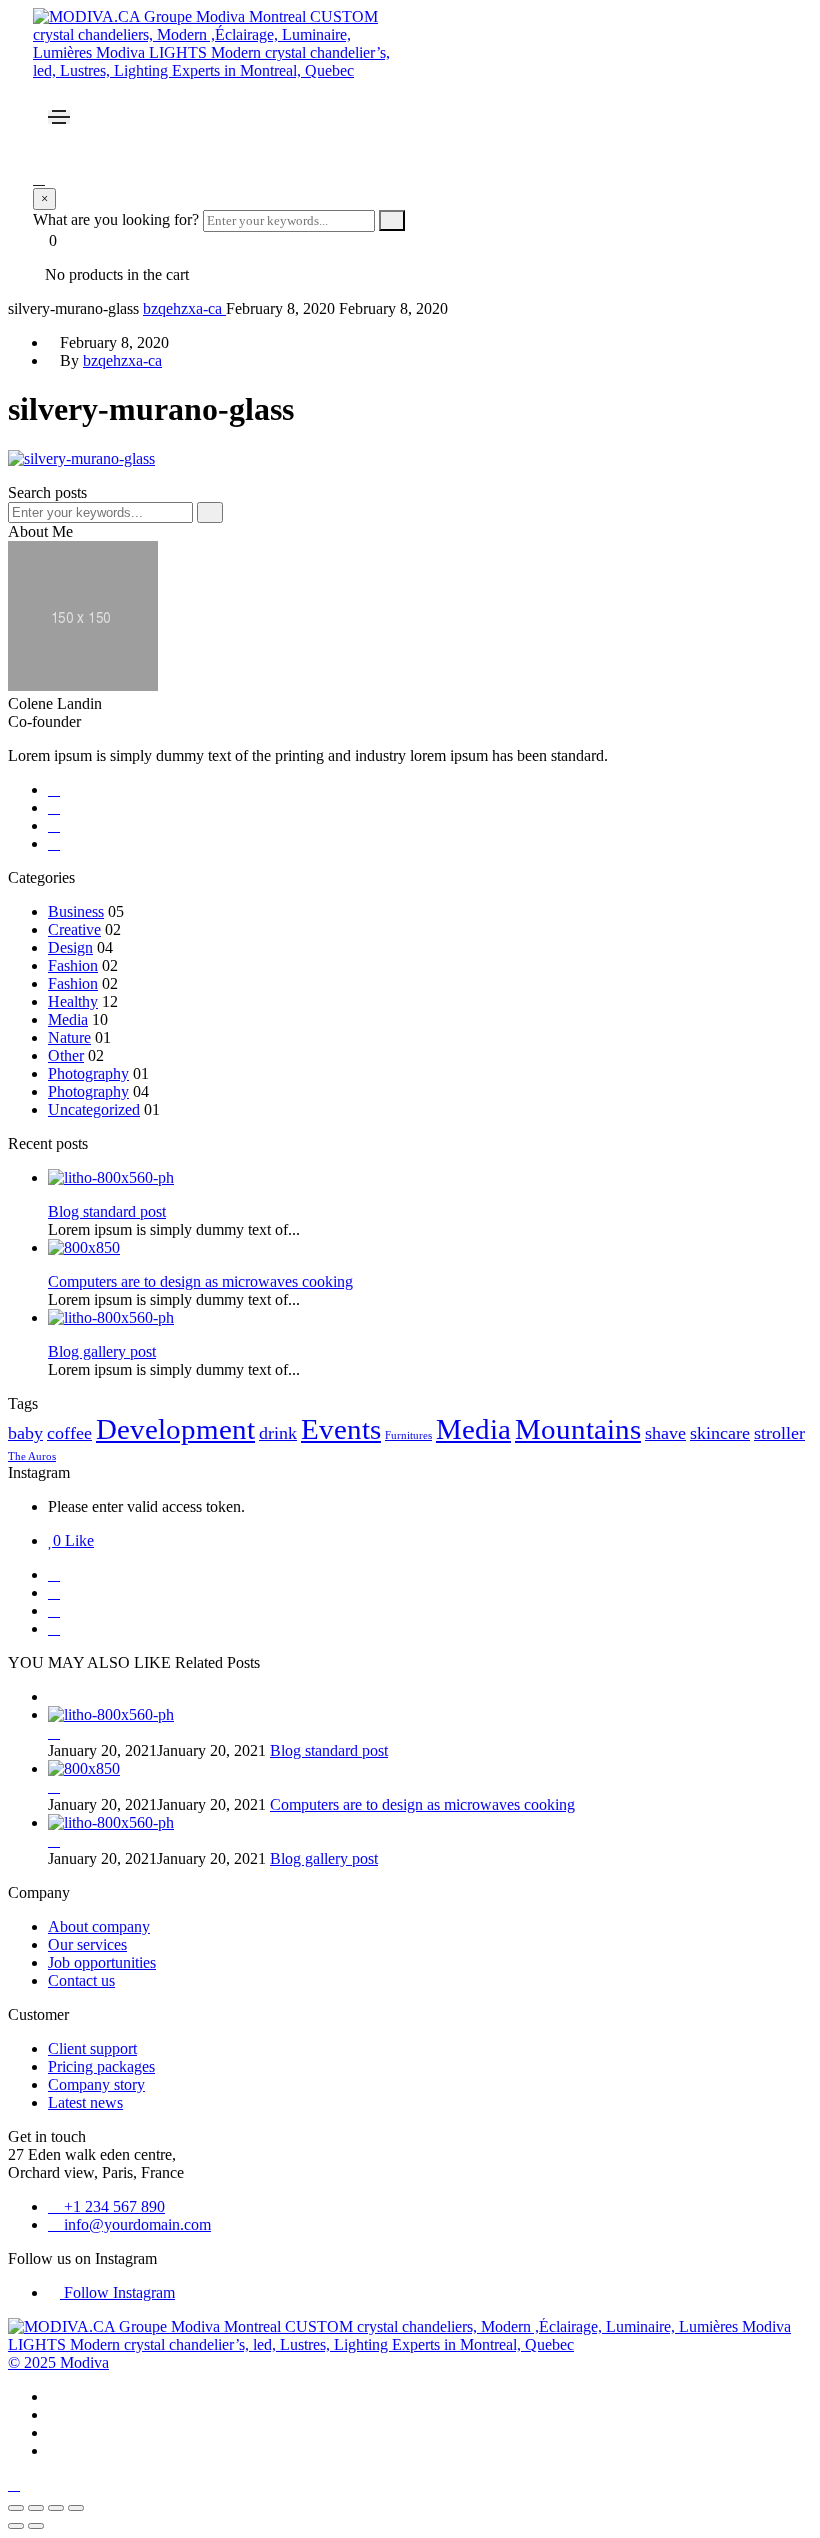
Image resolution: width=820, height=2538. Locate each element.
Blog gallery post (324, 1858)
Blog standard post (329, 1750)
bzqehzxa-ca (184, 308)
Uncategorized (94, 1109)
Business (76, 911)
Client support (92, 2048)
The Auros (32, 1456)
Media (68, 1019)
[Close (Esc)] (76, 2508)
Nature (69, 1037)
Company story (96, 2084)
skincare (720, 1433)
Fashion (73, 965)
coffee (69, 1433)
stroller (779, 1433)
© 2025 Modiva (58, 2362)
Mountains (578, 1429)
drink (278, 1433)
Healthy (73, 1001)
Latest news (85, 2102)
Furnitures (408, 1435)
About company (99, 1926)
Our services (87, 1944)
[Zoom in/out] (16, 2508)
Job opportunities (102, 1962)
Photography (88, 1073)
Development (175, 1429)
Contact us (81, 1980)
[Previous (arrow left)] (16, 2526)
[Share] (56, 2508)
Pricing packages (101, 2066)
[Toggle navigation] (59, 117)
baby (25, 1433)
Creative (74, 929)
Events (341, 1429)
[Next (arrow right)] (36, 2526)
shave (665, 1433)
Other (66, 1055)
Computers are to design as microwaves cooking (422, 1804)
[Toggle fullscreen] (36, 2508)
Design (70, 947)
